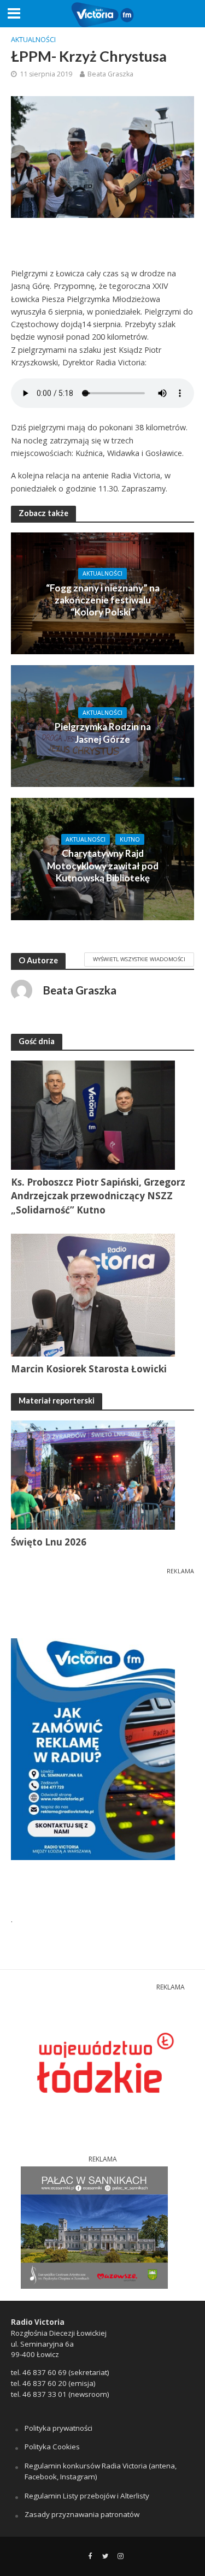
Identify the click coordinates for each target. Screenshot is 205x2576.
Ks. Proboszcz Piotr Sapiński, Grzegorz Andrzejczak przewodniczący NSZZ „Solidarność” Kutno (98, 1196)
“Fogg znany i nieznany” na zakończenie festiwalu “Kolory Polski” (103, 600)
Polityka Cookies (52, 2447)
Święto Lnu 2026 (49, 1542)
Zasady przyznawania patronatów (82, 2514)
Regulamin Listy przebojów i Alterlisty (87, 2496)
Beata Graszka (110, 74)
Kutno (130, 839)
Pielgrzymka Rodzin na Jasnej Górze (103, 733)
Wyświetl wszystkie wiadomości (139, 959)
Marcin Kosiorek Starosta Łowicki (89, 1369)
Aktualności (33, 40)
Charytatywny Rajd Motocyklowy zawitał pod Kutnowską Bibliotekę (103, 866)
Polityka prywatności (58, 2428)
